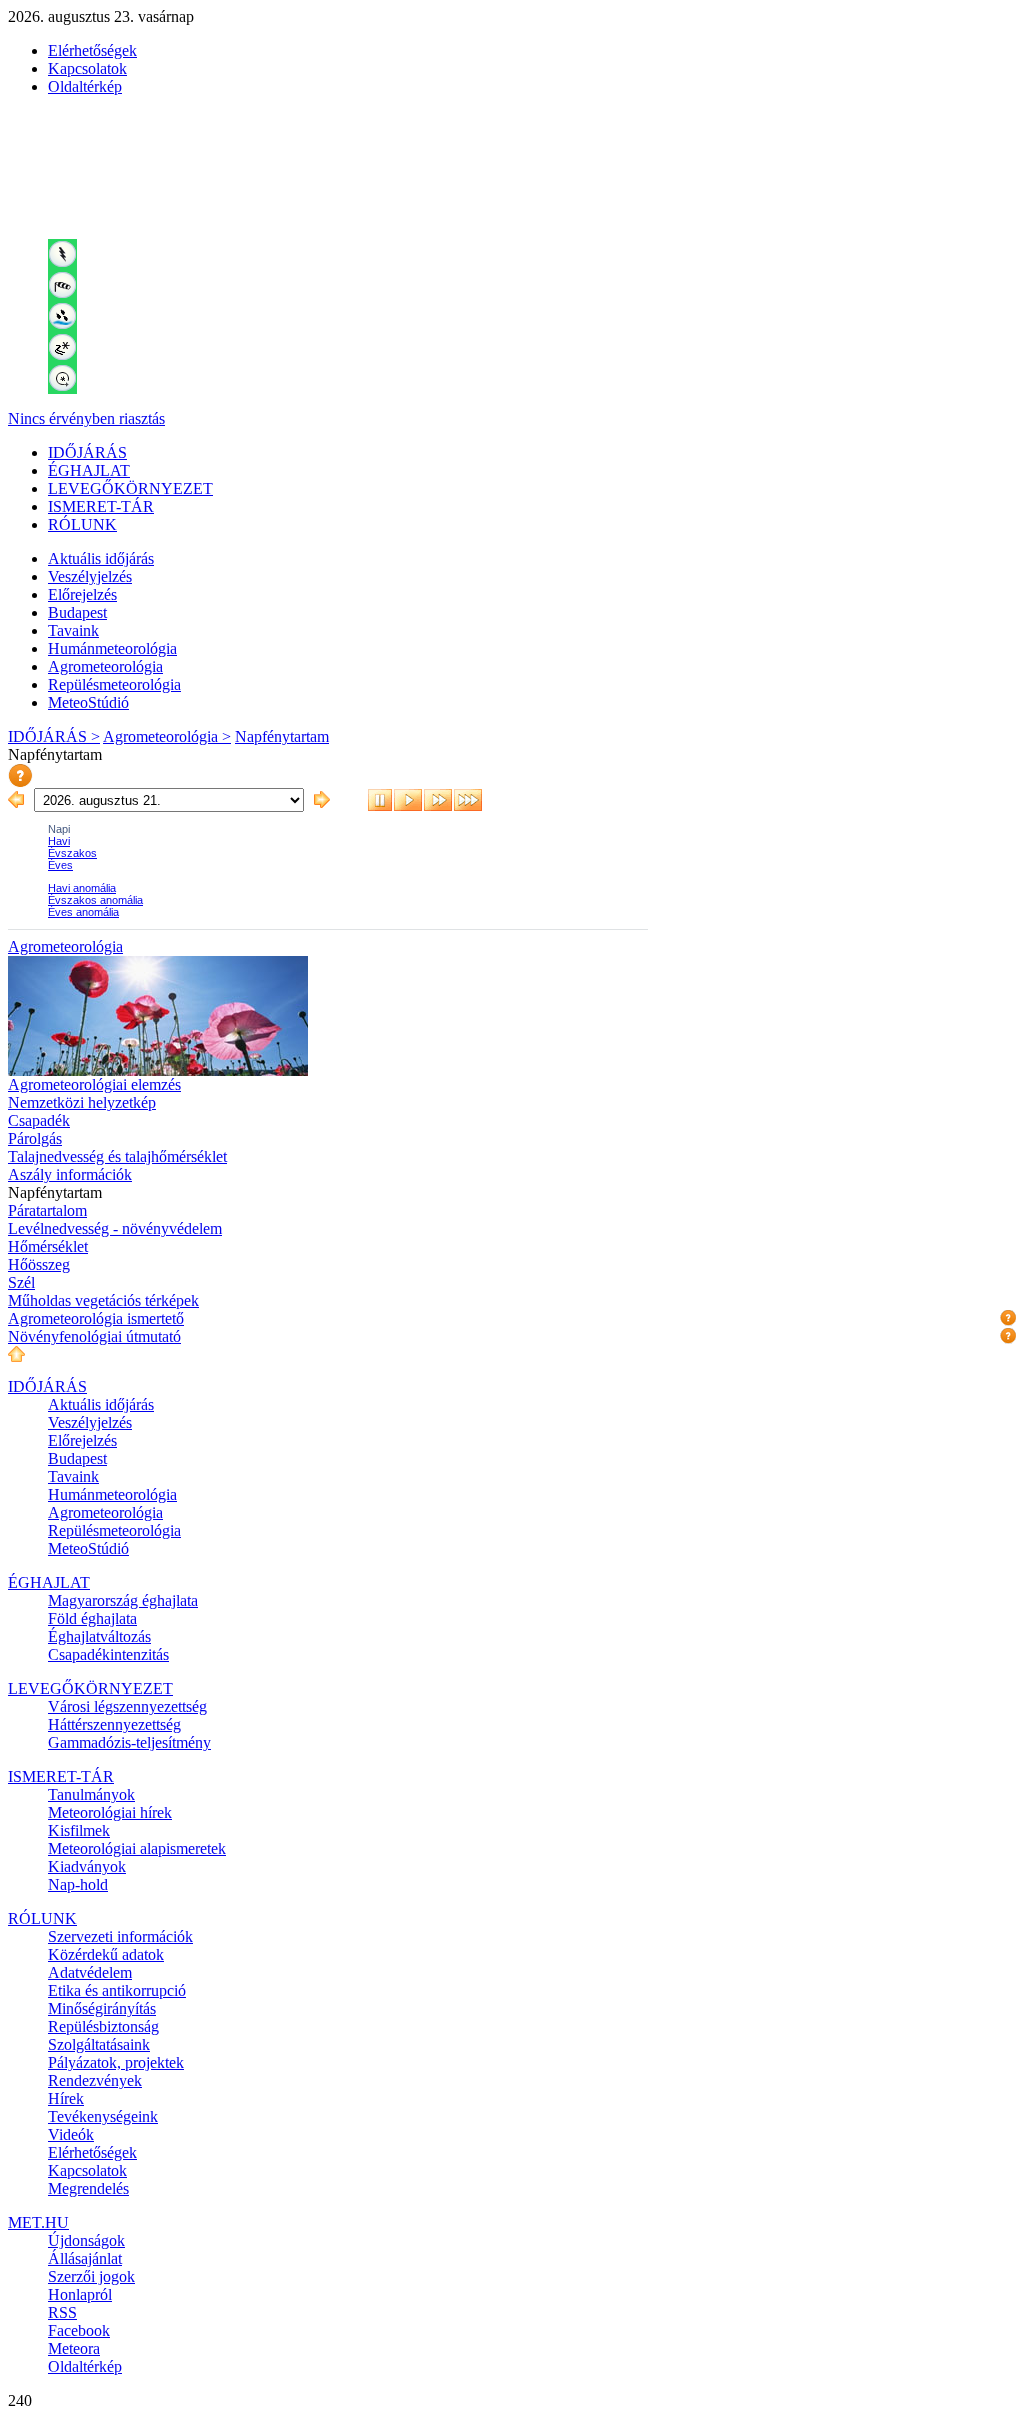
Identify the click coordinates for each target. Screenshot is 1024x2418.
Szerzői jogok (91, 2276)
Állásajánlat (85, 2258)
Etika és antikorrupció (117, 1990)
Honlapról (80, 2294)
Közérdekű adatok (106, 1954)
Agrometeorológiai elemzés (94, 1084)
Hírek (66, 2098)
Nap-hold (78, 1884)
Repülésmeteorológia (114, 684)
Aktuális (101, 558)
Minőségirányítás (102, 2008)
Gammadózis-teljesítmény (129, 1742)
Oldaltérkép (85, 86)
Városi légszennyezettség (127, 1706)
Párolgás (35, 1138)
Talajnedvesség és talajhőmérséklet (117, 1156)
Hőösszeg (39, 1264)
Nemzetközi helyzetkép (82, 1102)
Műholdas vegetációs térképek (103, 1300)
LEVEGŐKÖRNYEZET (130, 488)
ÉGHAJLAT (89, 470)
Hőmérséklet (48, 1246)
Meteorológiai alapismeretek (137, 1848)
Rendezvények (95, 2080)
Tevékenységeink (103, 2116)
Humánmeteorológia (112, 648)
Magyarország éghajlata (123, 1600)
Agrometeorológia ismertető (96, 1318)
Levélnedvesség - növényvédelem (115, 1228)
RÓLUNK (82, 524)
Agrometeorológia (105, 666)
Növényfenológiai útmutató (94, 1336)
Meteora (74, 2348)
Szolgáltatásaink (99, 2044)
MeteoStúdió (88, 702)
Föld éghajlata (92, 1618)
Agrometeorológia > (167, 736)
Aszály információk (70, 1174)
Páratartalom (47, 1210)
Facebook (79, 2330)
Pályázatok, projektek (116, 2062)
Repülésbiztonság (103, 2026)
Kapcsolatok (87, 68)
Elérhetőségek (92, 50)
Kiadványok (87, 1866)
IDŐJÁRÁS (87, 452)
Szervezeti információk (120, 1936)
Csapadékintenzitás (108, 1654)
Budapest (77, 612)
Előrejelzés (82, 594)
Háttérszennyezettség (114, 1724)
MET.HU (38, 2222)
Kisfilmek (79, 1830)
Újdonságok (86, 2240)
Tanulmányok (91, 1794)
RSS (62, 2312)
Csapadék (39, 1120)
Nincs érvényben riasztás (86, 418)
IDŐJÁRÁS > (54, 736)
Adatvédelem (90, 1972)
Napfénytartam (282, 736)
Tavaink (73, 630)
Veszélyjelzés (90, 576)
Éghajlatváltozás (99, 1636)
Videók (71, 2134)
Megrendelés (88, 2188)
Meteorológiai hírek (110, 1812)
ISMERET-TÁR (101, 506)
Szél (21, 1282)
